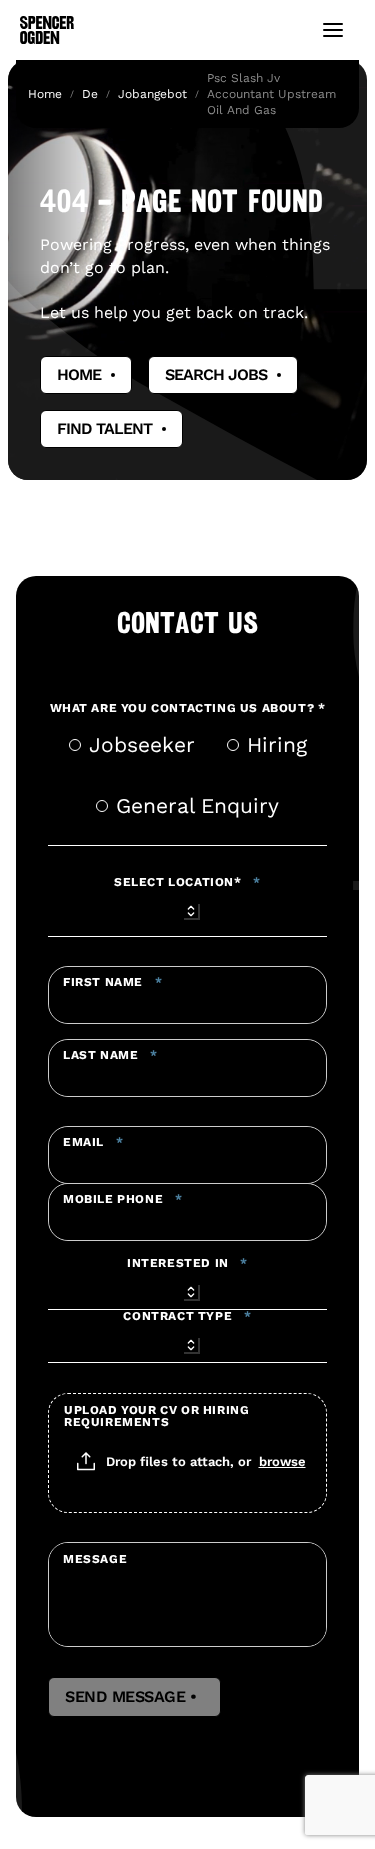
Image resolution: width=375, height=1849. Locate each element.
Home (45, 94)
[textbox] (187, 995)
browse (282, 1461)
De (90, 94)
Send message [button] (134, 1697)
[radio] (75, 745)
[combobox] (187, 908)
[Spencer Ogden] (47, 30)
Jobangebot (152, 94)
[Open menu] (333, 30)
